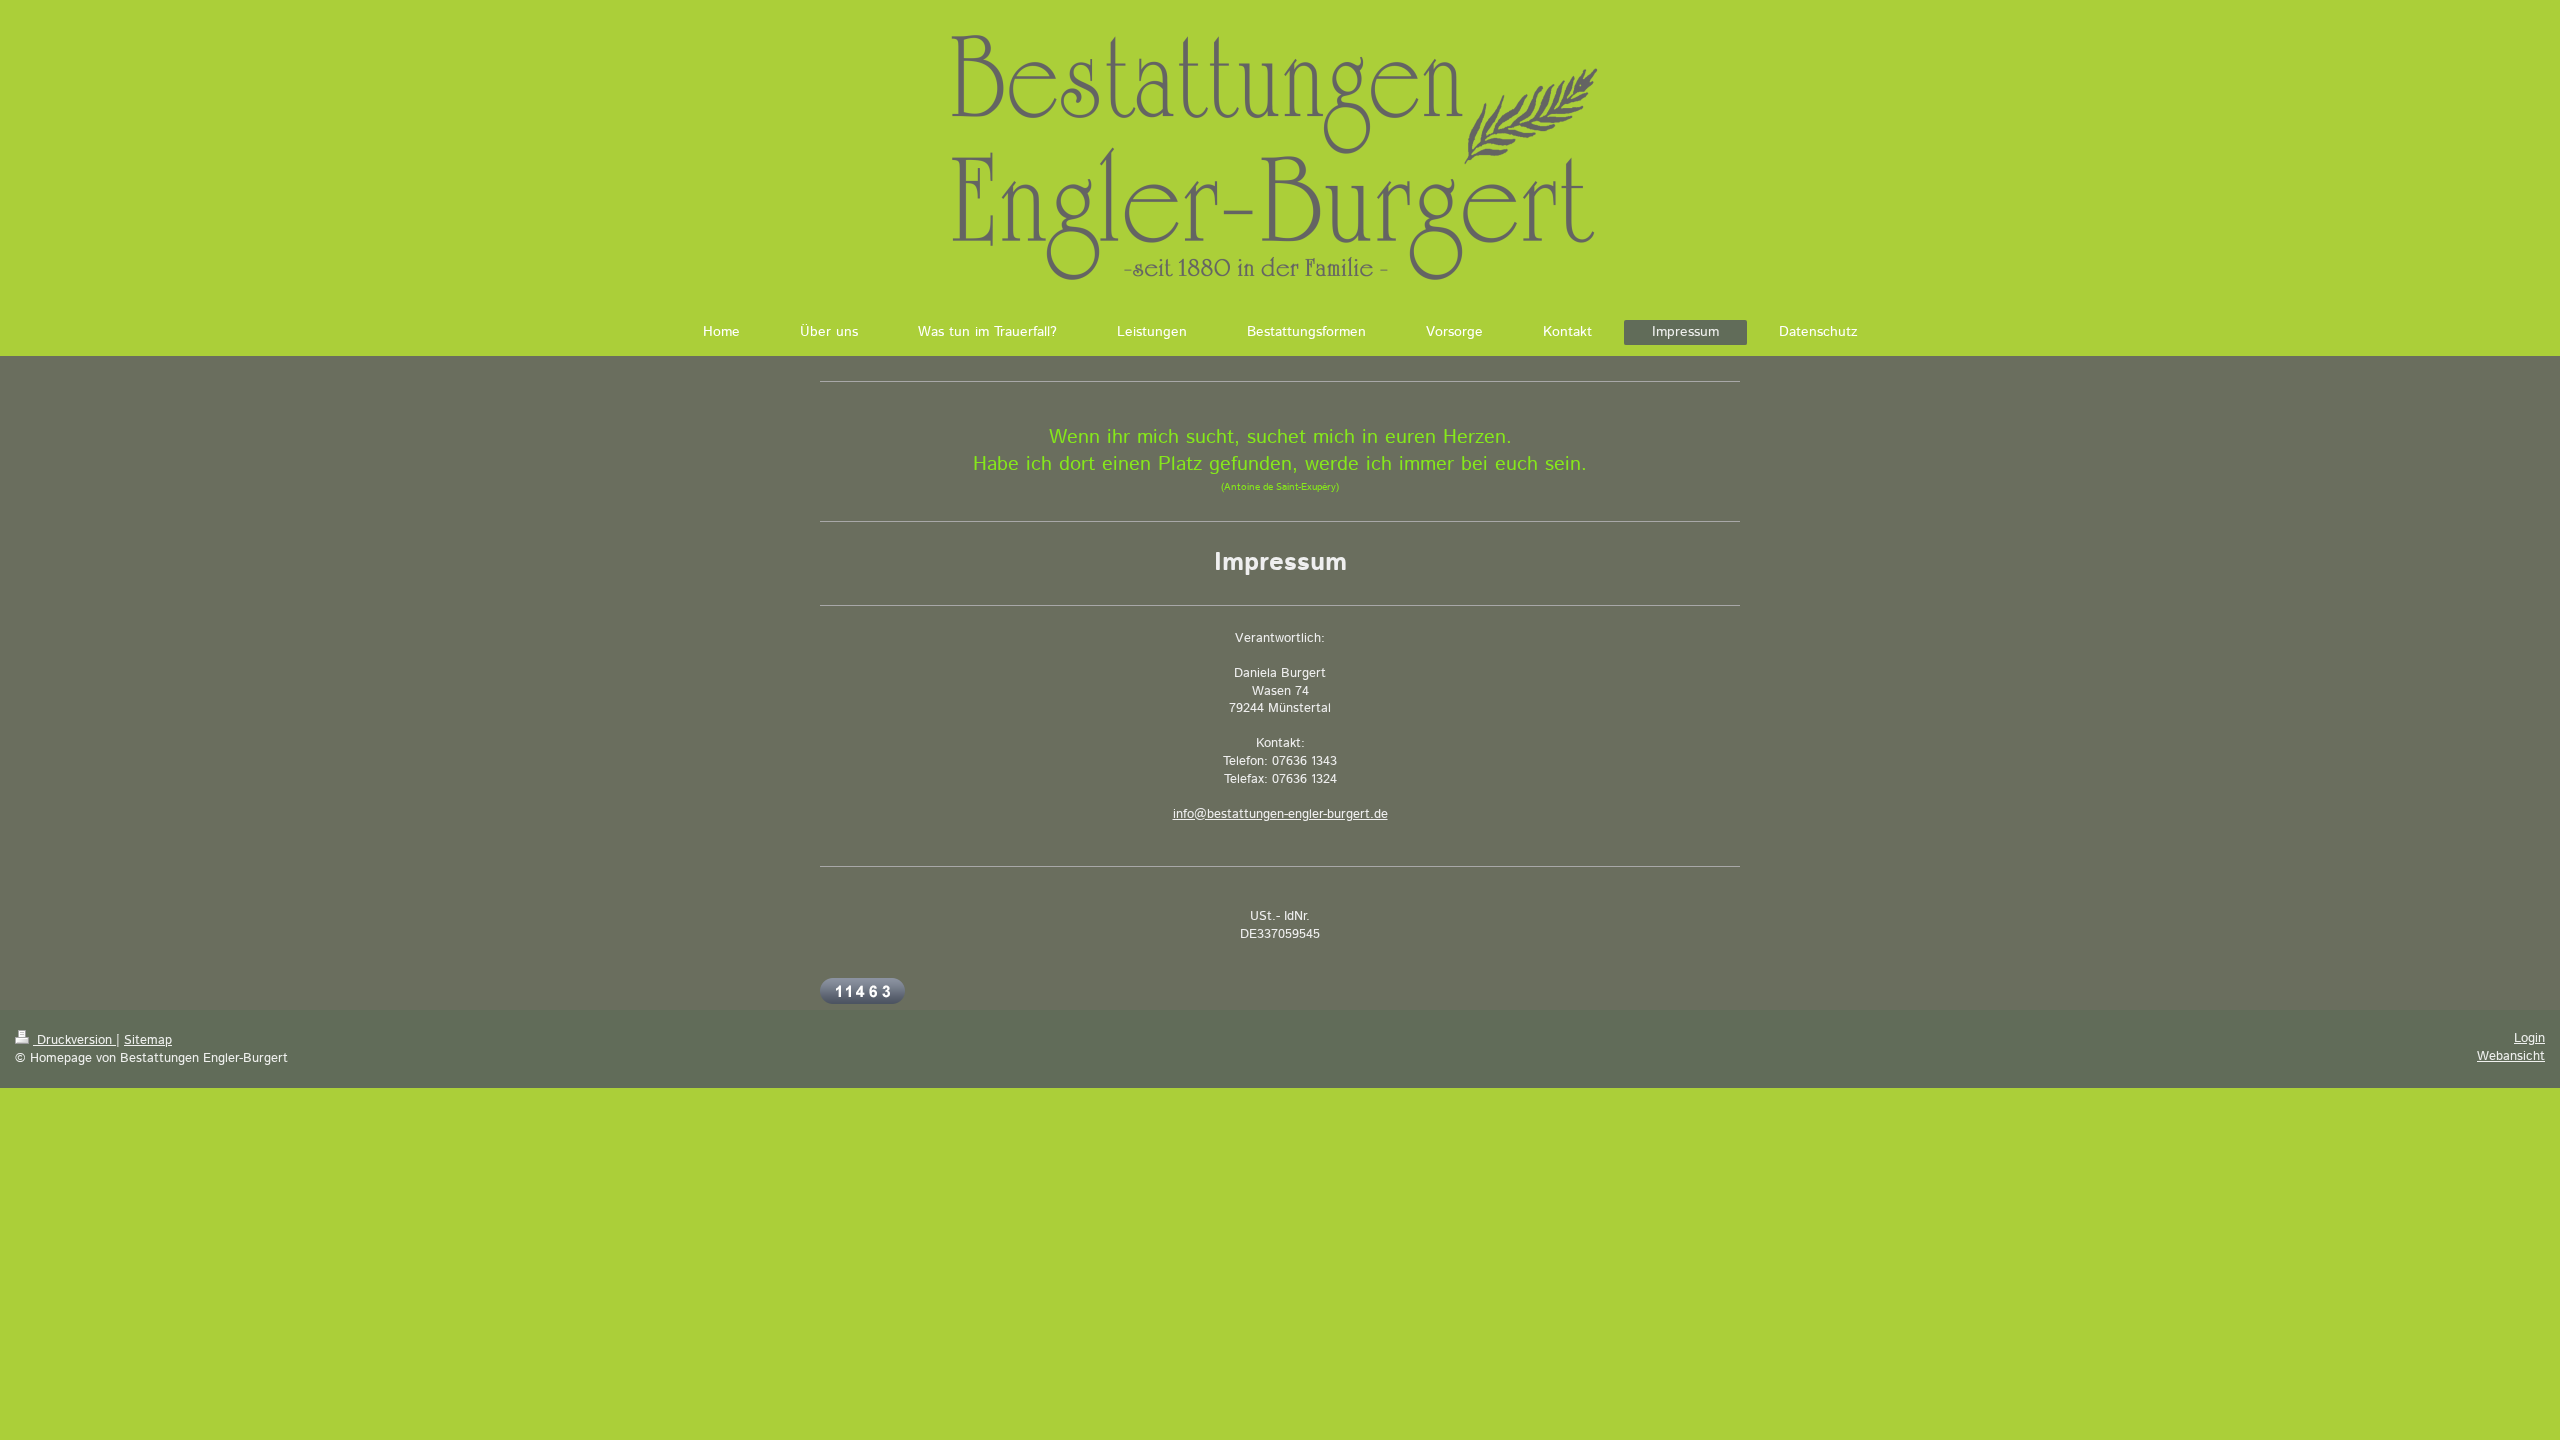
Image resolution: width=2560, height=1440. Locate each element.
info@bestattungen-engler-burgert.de (1280, 814)
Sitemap (148, 1040)
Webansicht (2511, 1056)
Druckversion (74, 1040)
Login (2529, 1038)
